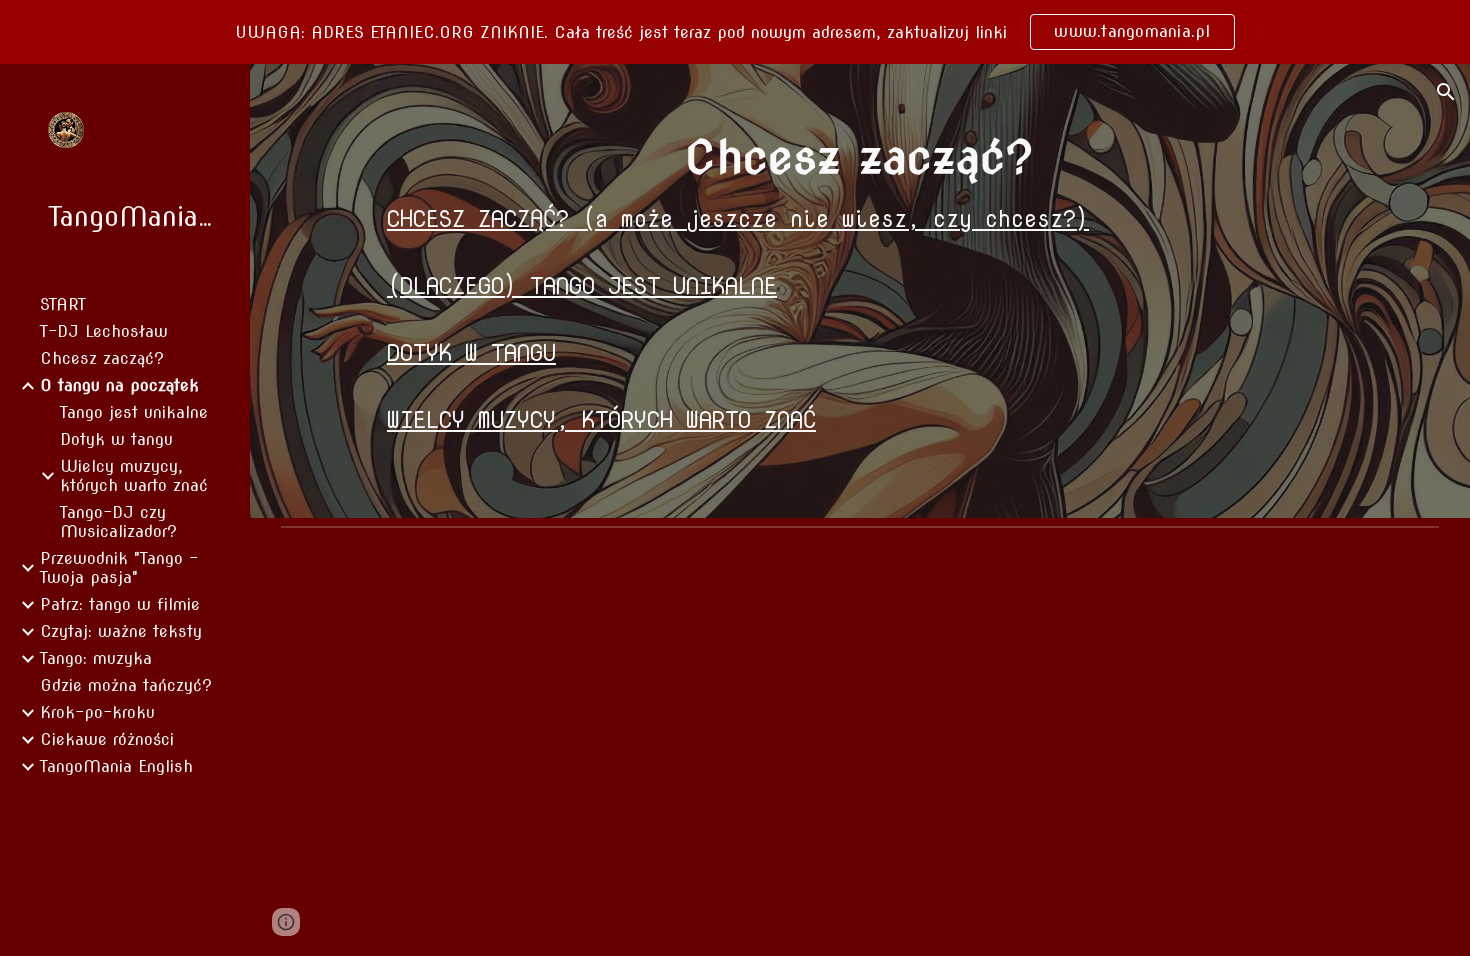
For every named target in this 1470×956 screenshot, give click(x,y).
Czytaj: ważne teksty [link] (121, 631)
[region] (735, 32)
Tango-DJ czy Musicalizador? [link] (118, 522)
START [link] (63, 304)
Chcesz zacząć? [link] (102, 358)
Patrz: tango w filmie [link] (120, 604)
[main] (860, 157)
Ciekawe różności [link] (107, 739)
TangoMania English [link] (116, 766)
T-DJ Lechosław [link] (104, 331)
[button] (1446, 92)
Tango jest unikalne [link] (134, 412)
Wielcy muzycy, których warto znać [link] (134, 476)
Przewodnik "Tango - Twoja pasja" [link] (119, 568)
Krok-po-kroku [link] (97, 712)
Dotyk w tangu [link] (116, 439)
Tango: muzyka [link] (96, 658)
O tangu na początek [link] (119, 385)
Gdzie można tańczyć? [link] (126, 685)
